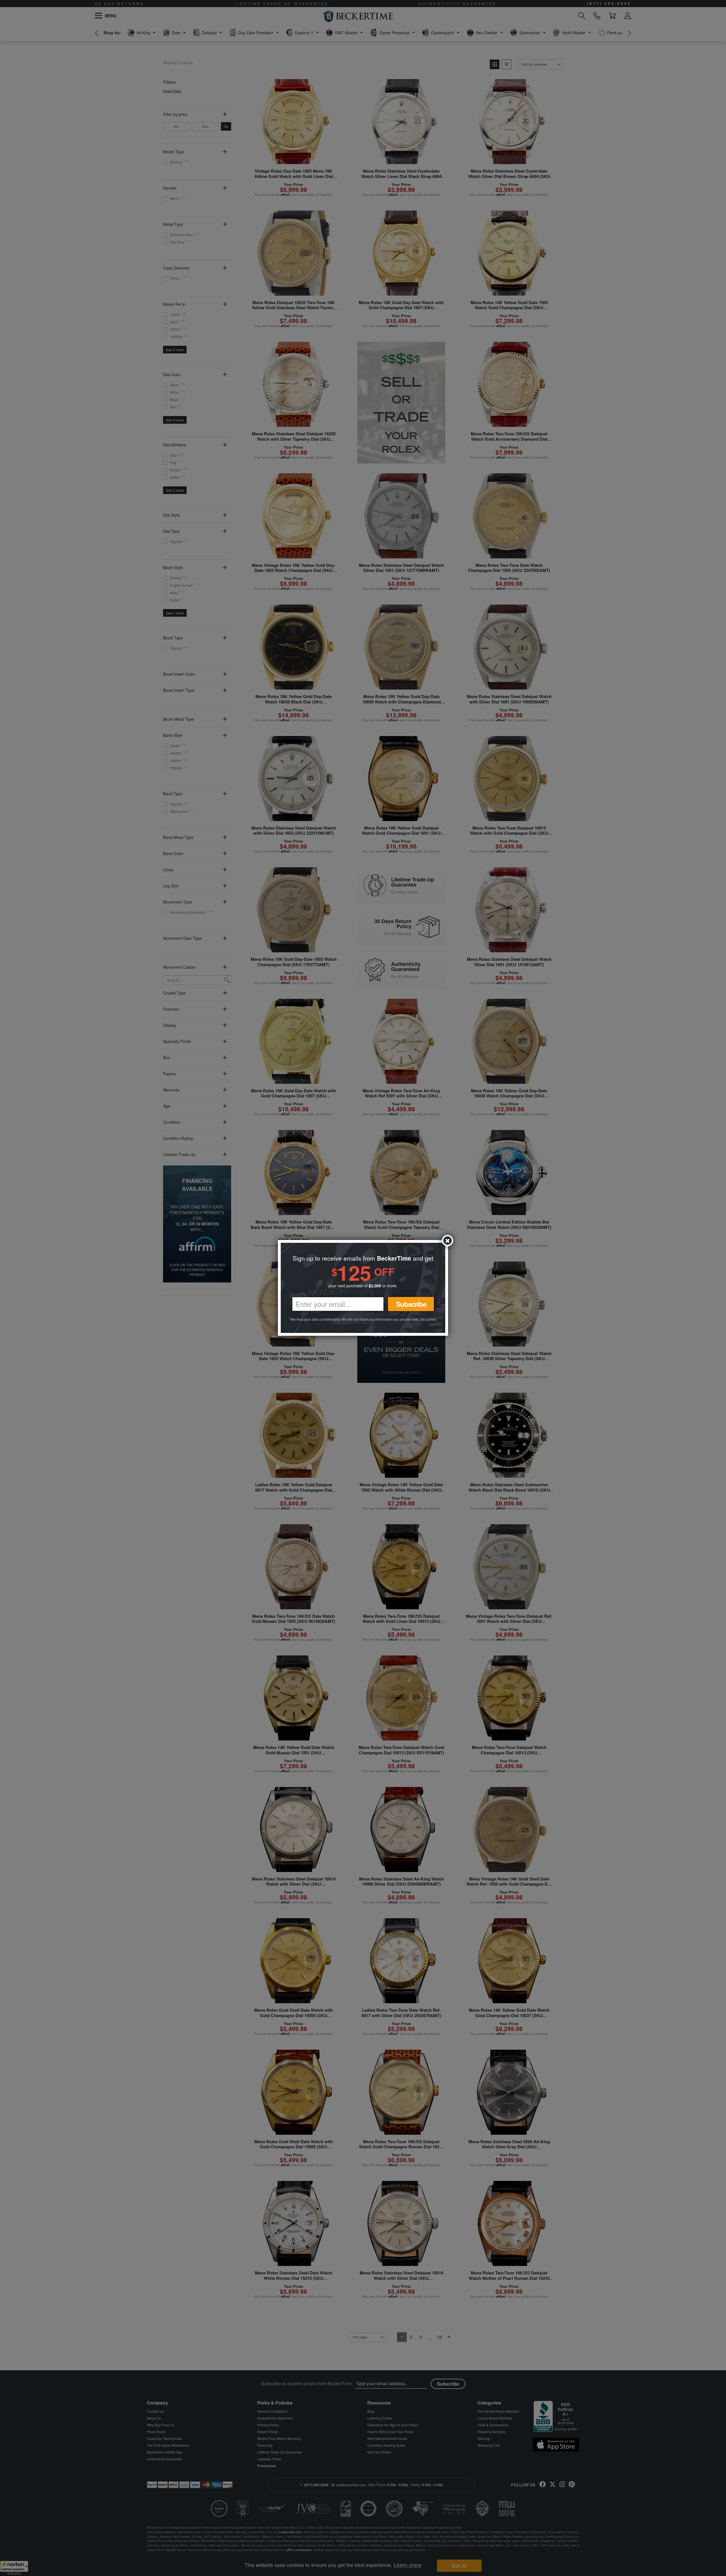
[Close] (448, 1241)
